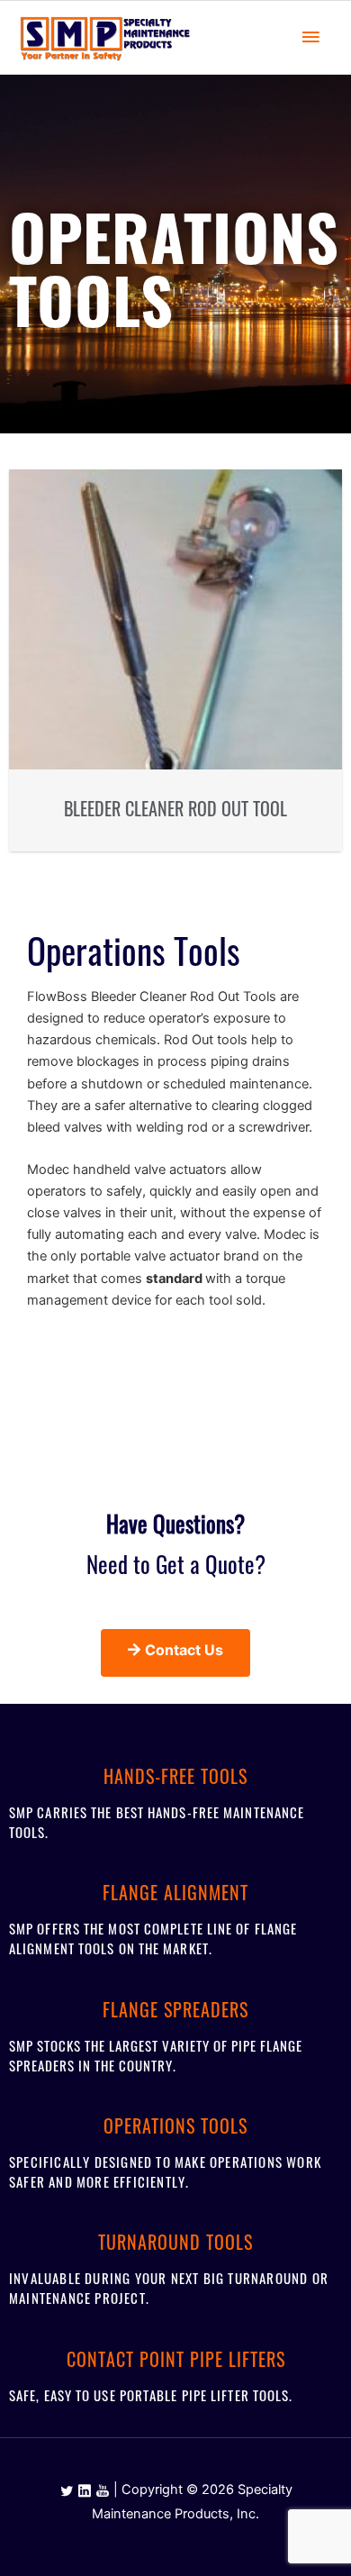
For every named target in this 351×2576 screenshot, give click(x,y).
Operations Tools (175, 2125)
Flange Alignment (175, 1892)
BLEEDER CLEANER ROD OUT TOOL (175, 808)
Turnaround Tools (175, 2242)
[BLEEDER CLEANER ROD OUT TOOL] (175, 619)
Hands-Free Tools (175, 1776)
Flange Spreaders (175, 2009)
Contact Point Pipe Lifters (176, 2359)
